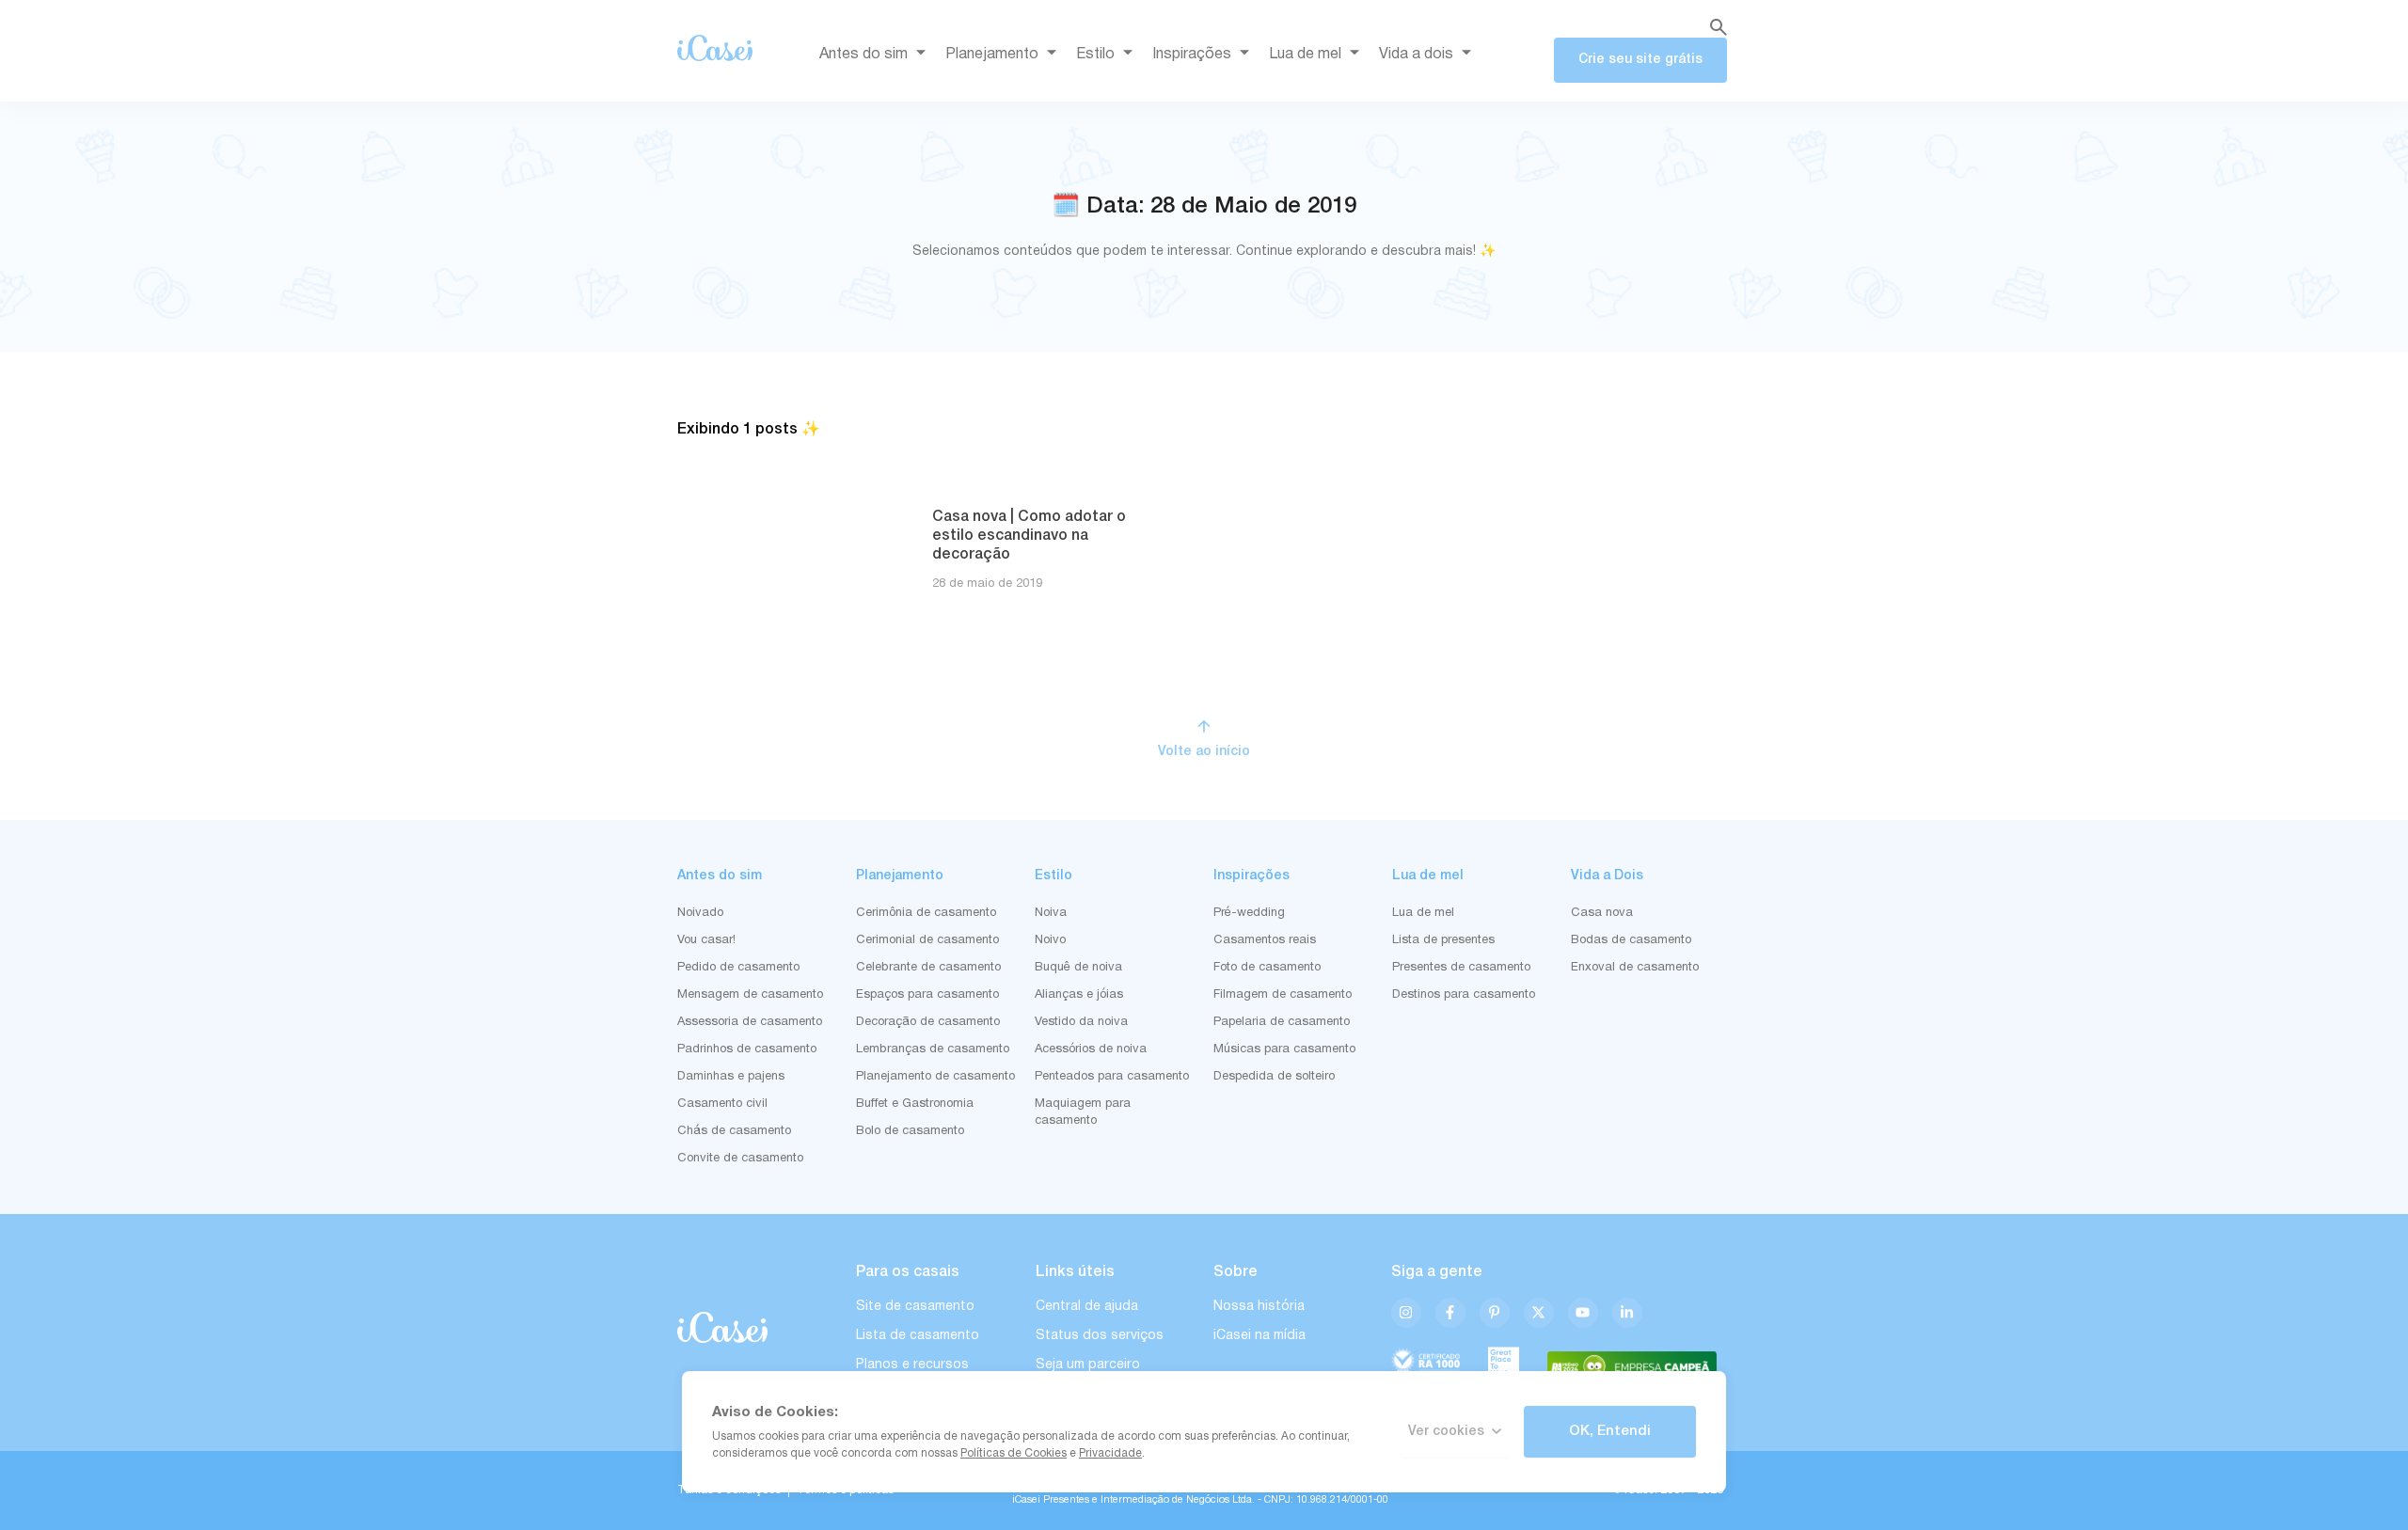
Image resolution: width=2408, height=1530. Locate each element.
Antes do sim (863, 55)
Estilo (1095, 55)
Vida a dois (1416, 55)
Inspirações (1192, 55)
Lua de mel (1305, 55)
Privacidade (1110, 1453)
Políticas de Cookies (1014, 1453)
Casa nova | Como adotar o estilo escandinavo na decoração (1029, 536)
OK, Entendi (1610, 1431)
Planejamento (992, 55)
